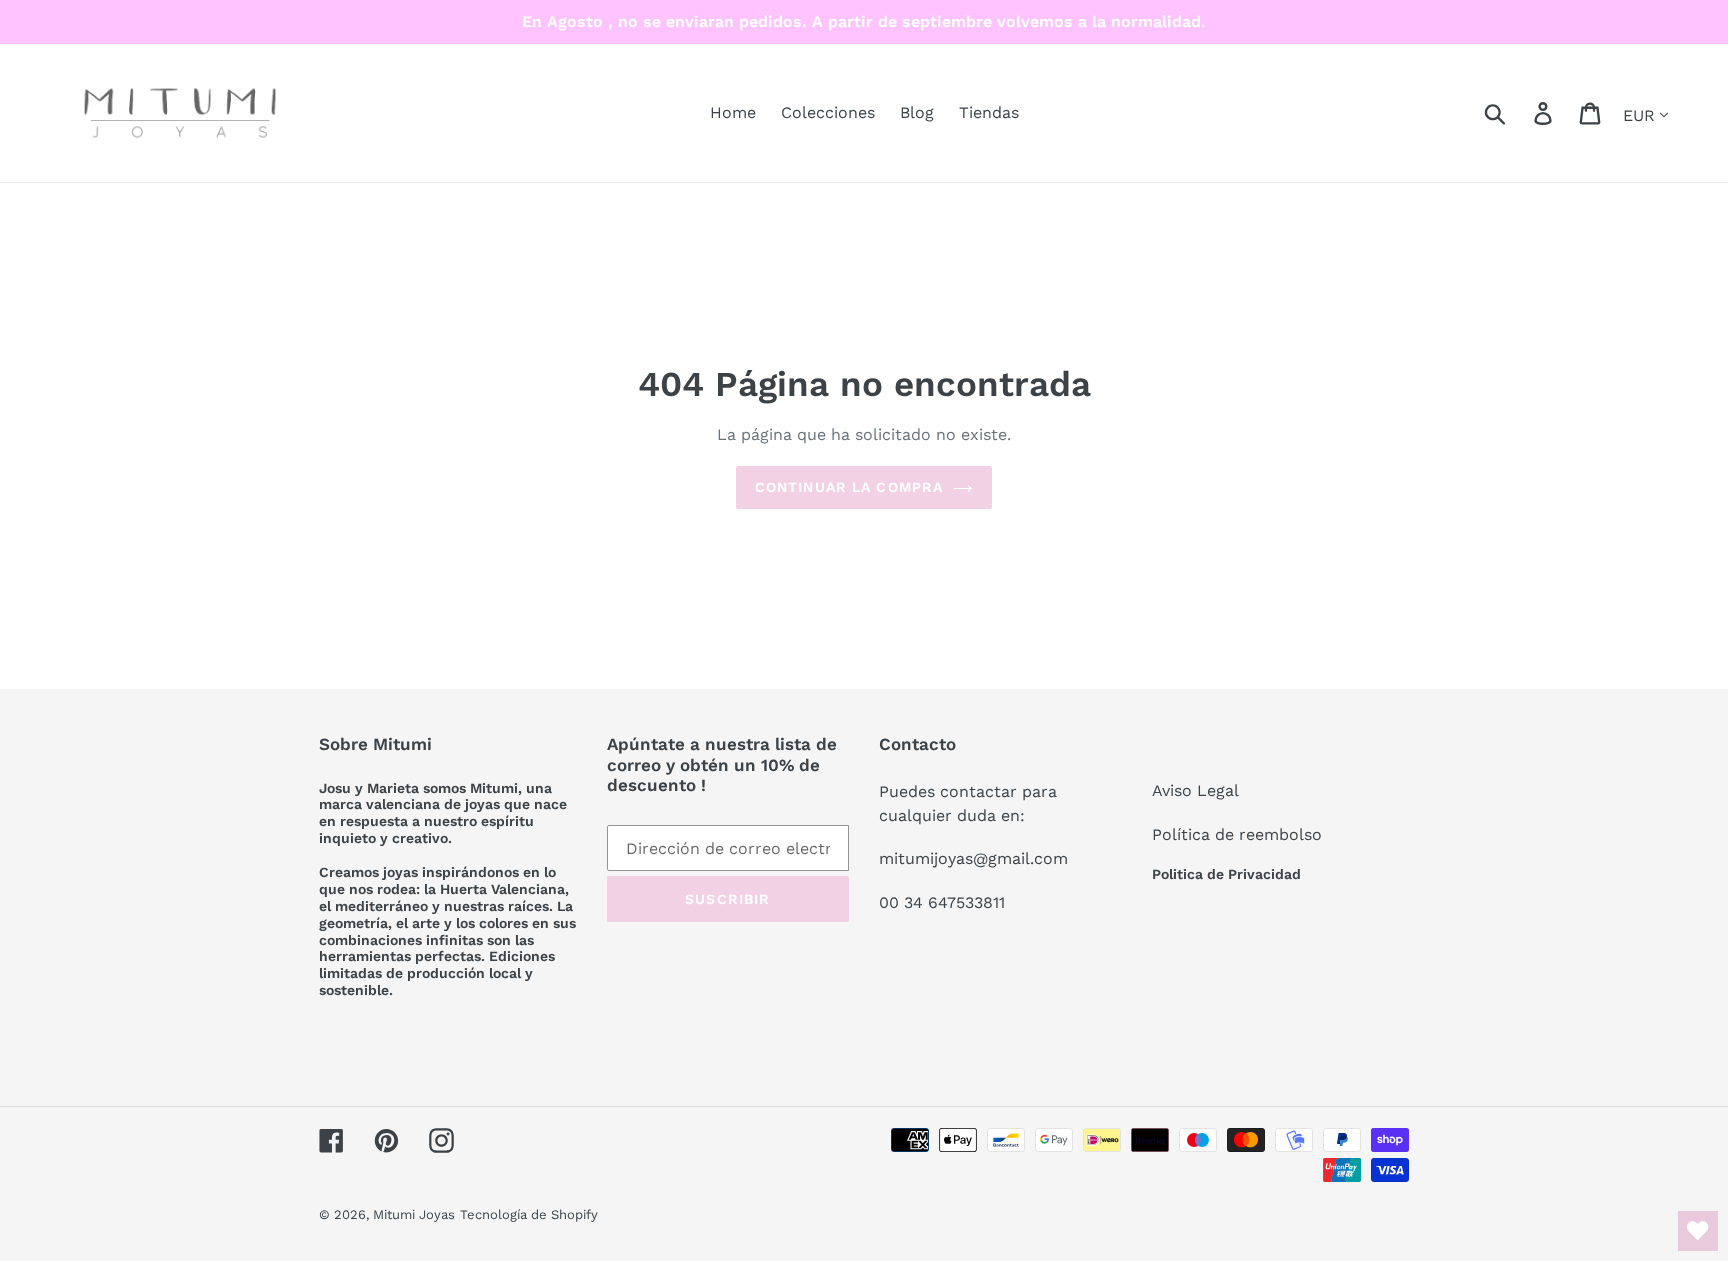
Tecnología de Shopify (529, 1214)
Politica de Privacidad (1226, 874)
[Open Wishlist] (1698, 1231)
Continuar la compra (849, 487)
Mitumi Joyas (414, 1214)
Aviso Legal (1195, 790)
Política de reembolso (1237, 834)
